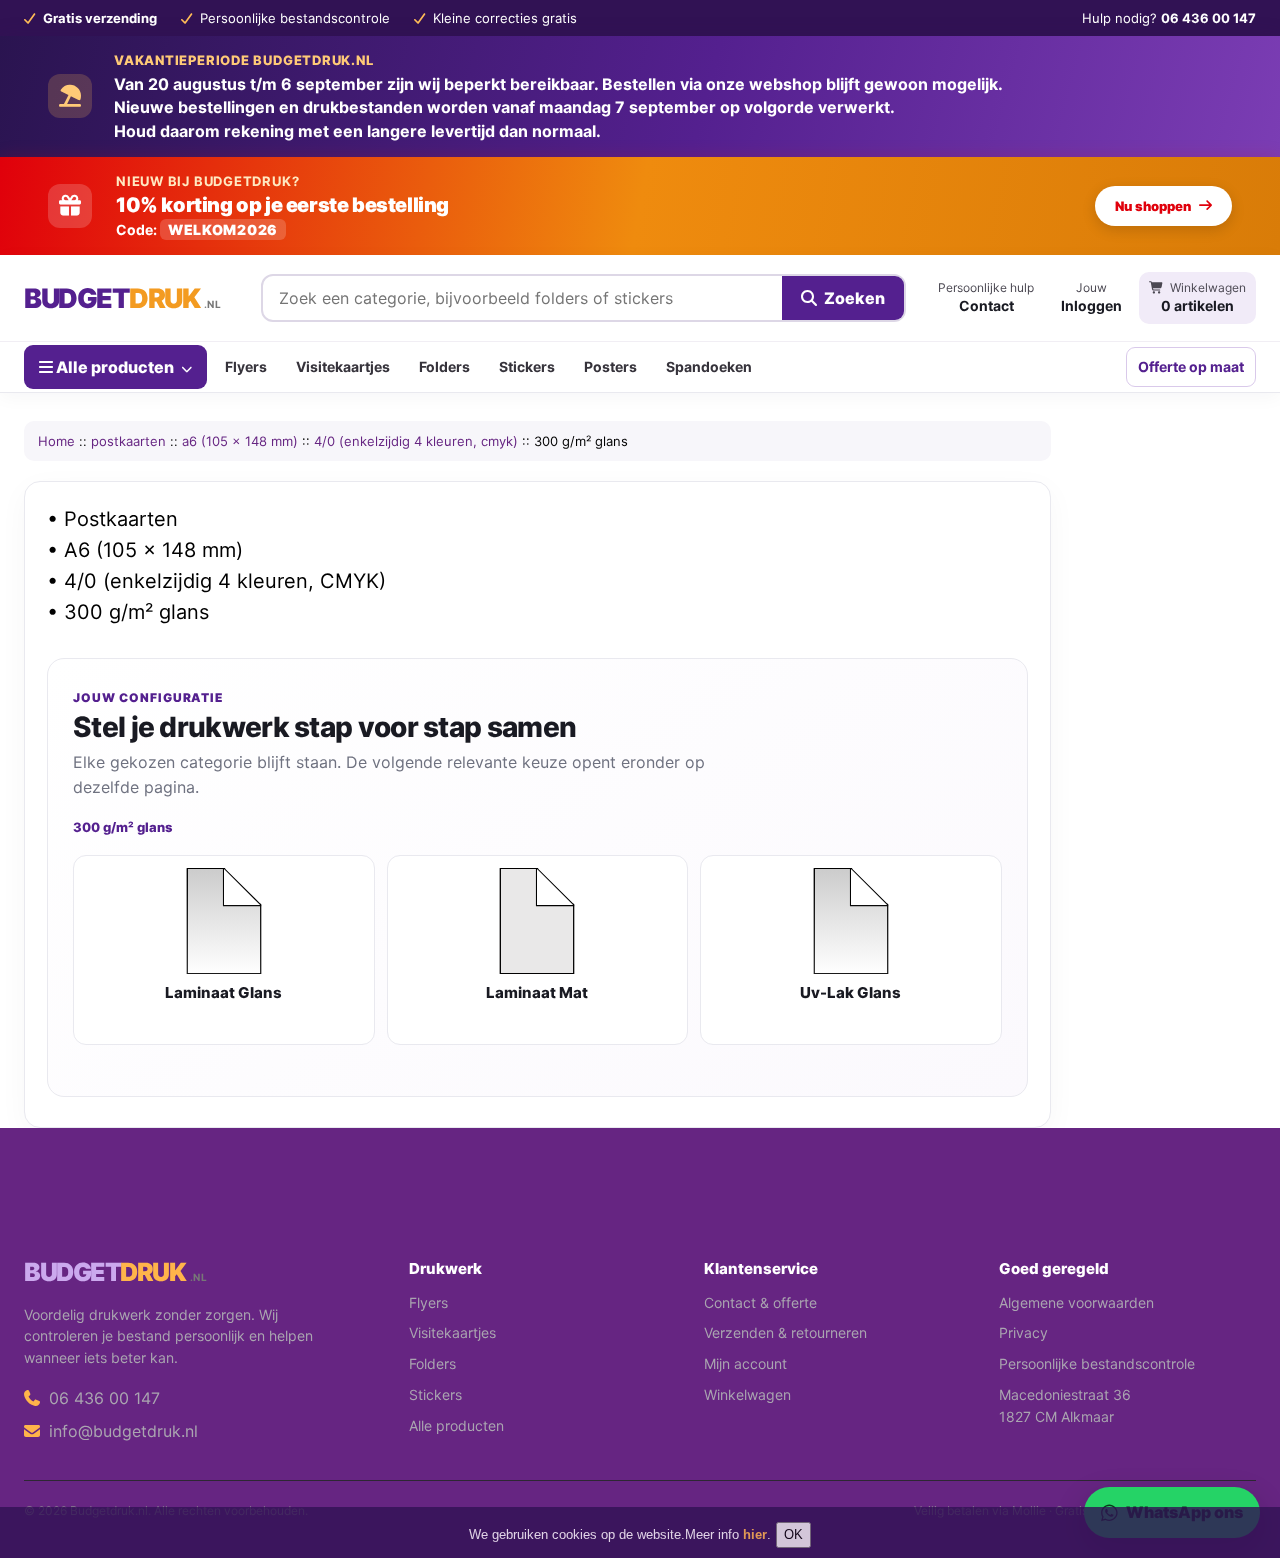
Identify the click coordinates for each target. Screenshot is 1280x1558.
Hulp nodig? (1169, 18)
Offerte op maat (1191, 366)
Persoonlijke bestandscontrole (1097, 1363)
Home (56, 441)
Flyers (246, 366)
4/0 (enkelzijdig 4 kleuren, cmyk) (416, 441)
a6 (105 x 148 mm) (240, 441)
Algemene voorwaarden (1076, 1302)
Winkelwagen (747, 1394)
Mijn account (745, 1363)
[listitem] (224, 950)
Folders (444, 366)
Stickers (527, 366)
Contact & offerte (760, 1302)
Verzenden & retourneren (785, 1332)
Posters (610, 366)
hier (755, 1534)
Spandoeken (709, 366)
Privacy (1023, 1332)
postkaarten (128, 441)
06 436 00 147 (102, 1398)
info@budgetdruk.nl (121, 1431)
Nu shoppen (1153, 206)
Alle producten (115, 366)
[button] (1236, 1463)
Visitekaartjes (343, 366)
